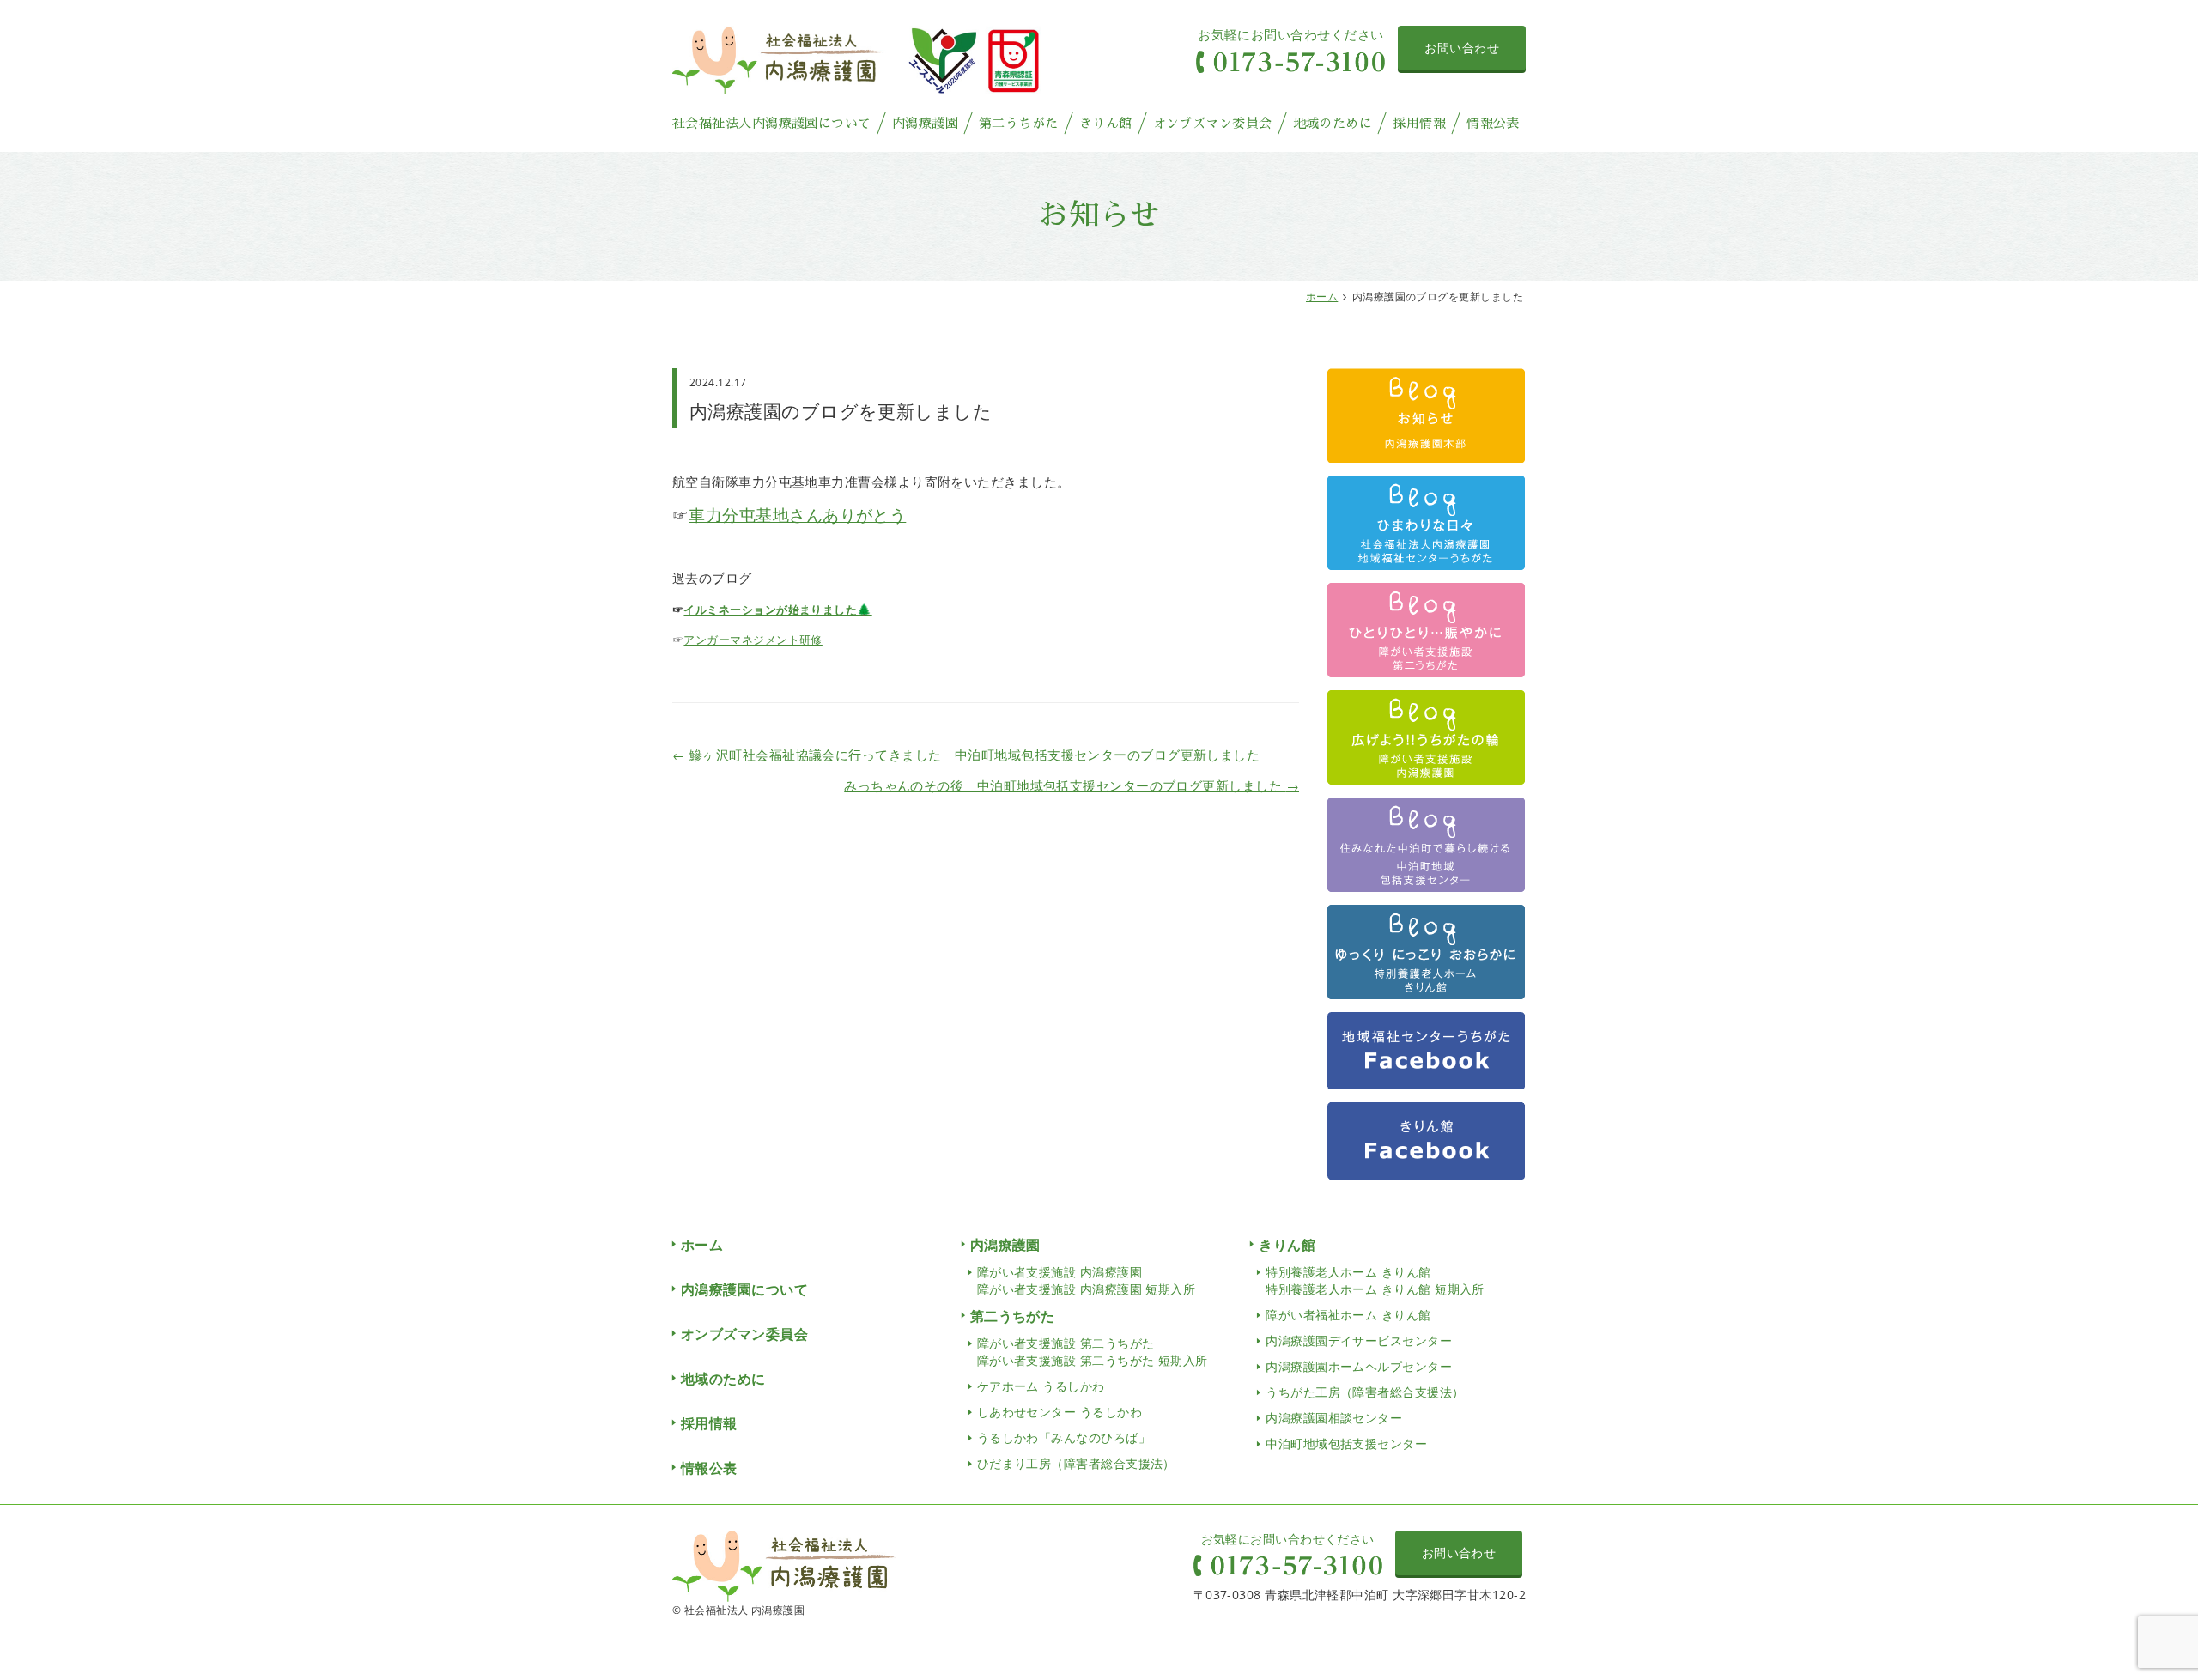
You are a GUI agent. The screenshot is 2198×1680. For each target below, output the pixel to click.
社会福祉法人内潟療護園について (772, 123)
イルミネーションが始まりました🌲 (777, 610)
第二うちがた (1019, 123)
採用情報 (1419, 123)
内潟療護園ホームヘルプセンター (1359, 1366)
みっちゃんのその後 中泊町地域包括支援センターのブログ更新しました (1072, 785)
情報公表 (1493, 123)
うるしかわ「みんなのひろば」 (1064, 1437)
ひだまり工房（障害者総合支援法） (1076, 1463)
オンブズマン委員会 (1213, 123)
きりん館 (1106, 123)
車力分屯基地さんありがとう (797, 515)
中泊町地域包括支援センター (1346, 1443)
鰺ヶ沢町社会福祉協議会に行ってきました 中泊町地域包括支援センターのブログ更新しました (966, 755)
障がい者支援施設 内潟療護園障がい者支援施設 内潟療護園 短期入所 (1087, 1280)
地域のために (1333, 123)
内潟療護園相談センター (1334, 1418)
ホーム (1322, 297)
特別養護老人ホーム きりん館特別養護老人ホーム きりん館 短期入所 (1375, 1280)
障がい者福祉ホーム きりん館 (1348, 1315)
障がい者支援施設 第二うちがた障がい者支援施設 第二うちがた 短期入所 (1093, 1352)
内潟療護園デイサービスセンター (1359, 1340)
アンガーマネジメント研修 (753, 640)
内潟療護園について (744, 1289)
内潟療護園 (925, 123)
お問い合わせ (1462, 48)
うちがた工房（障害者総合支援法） (1365, 1392)
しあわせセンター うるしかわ (1060, 1412)
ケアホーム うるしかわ (1041, 1386)
